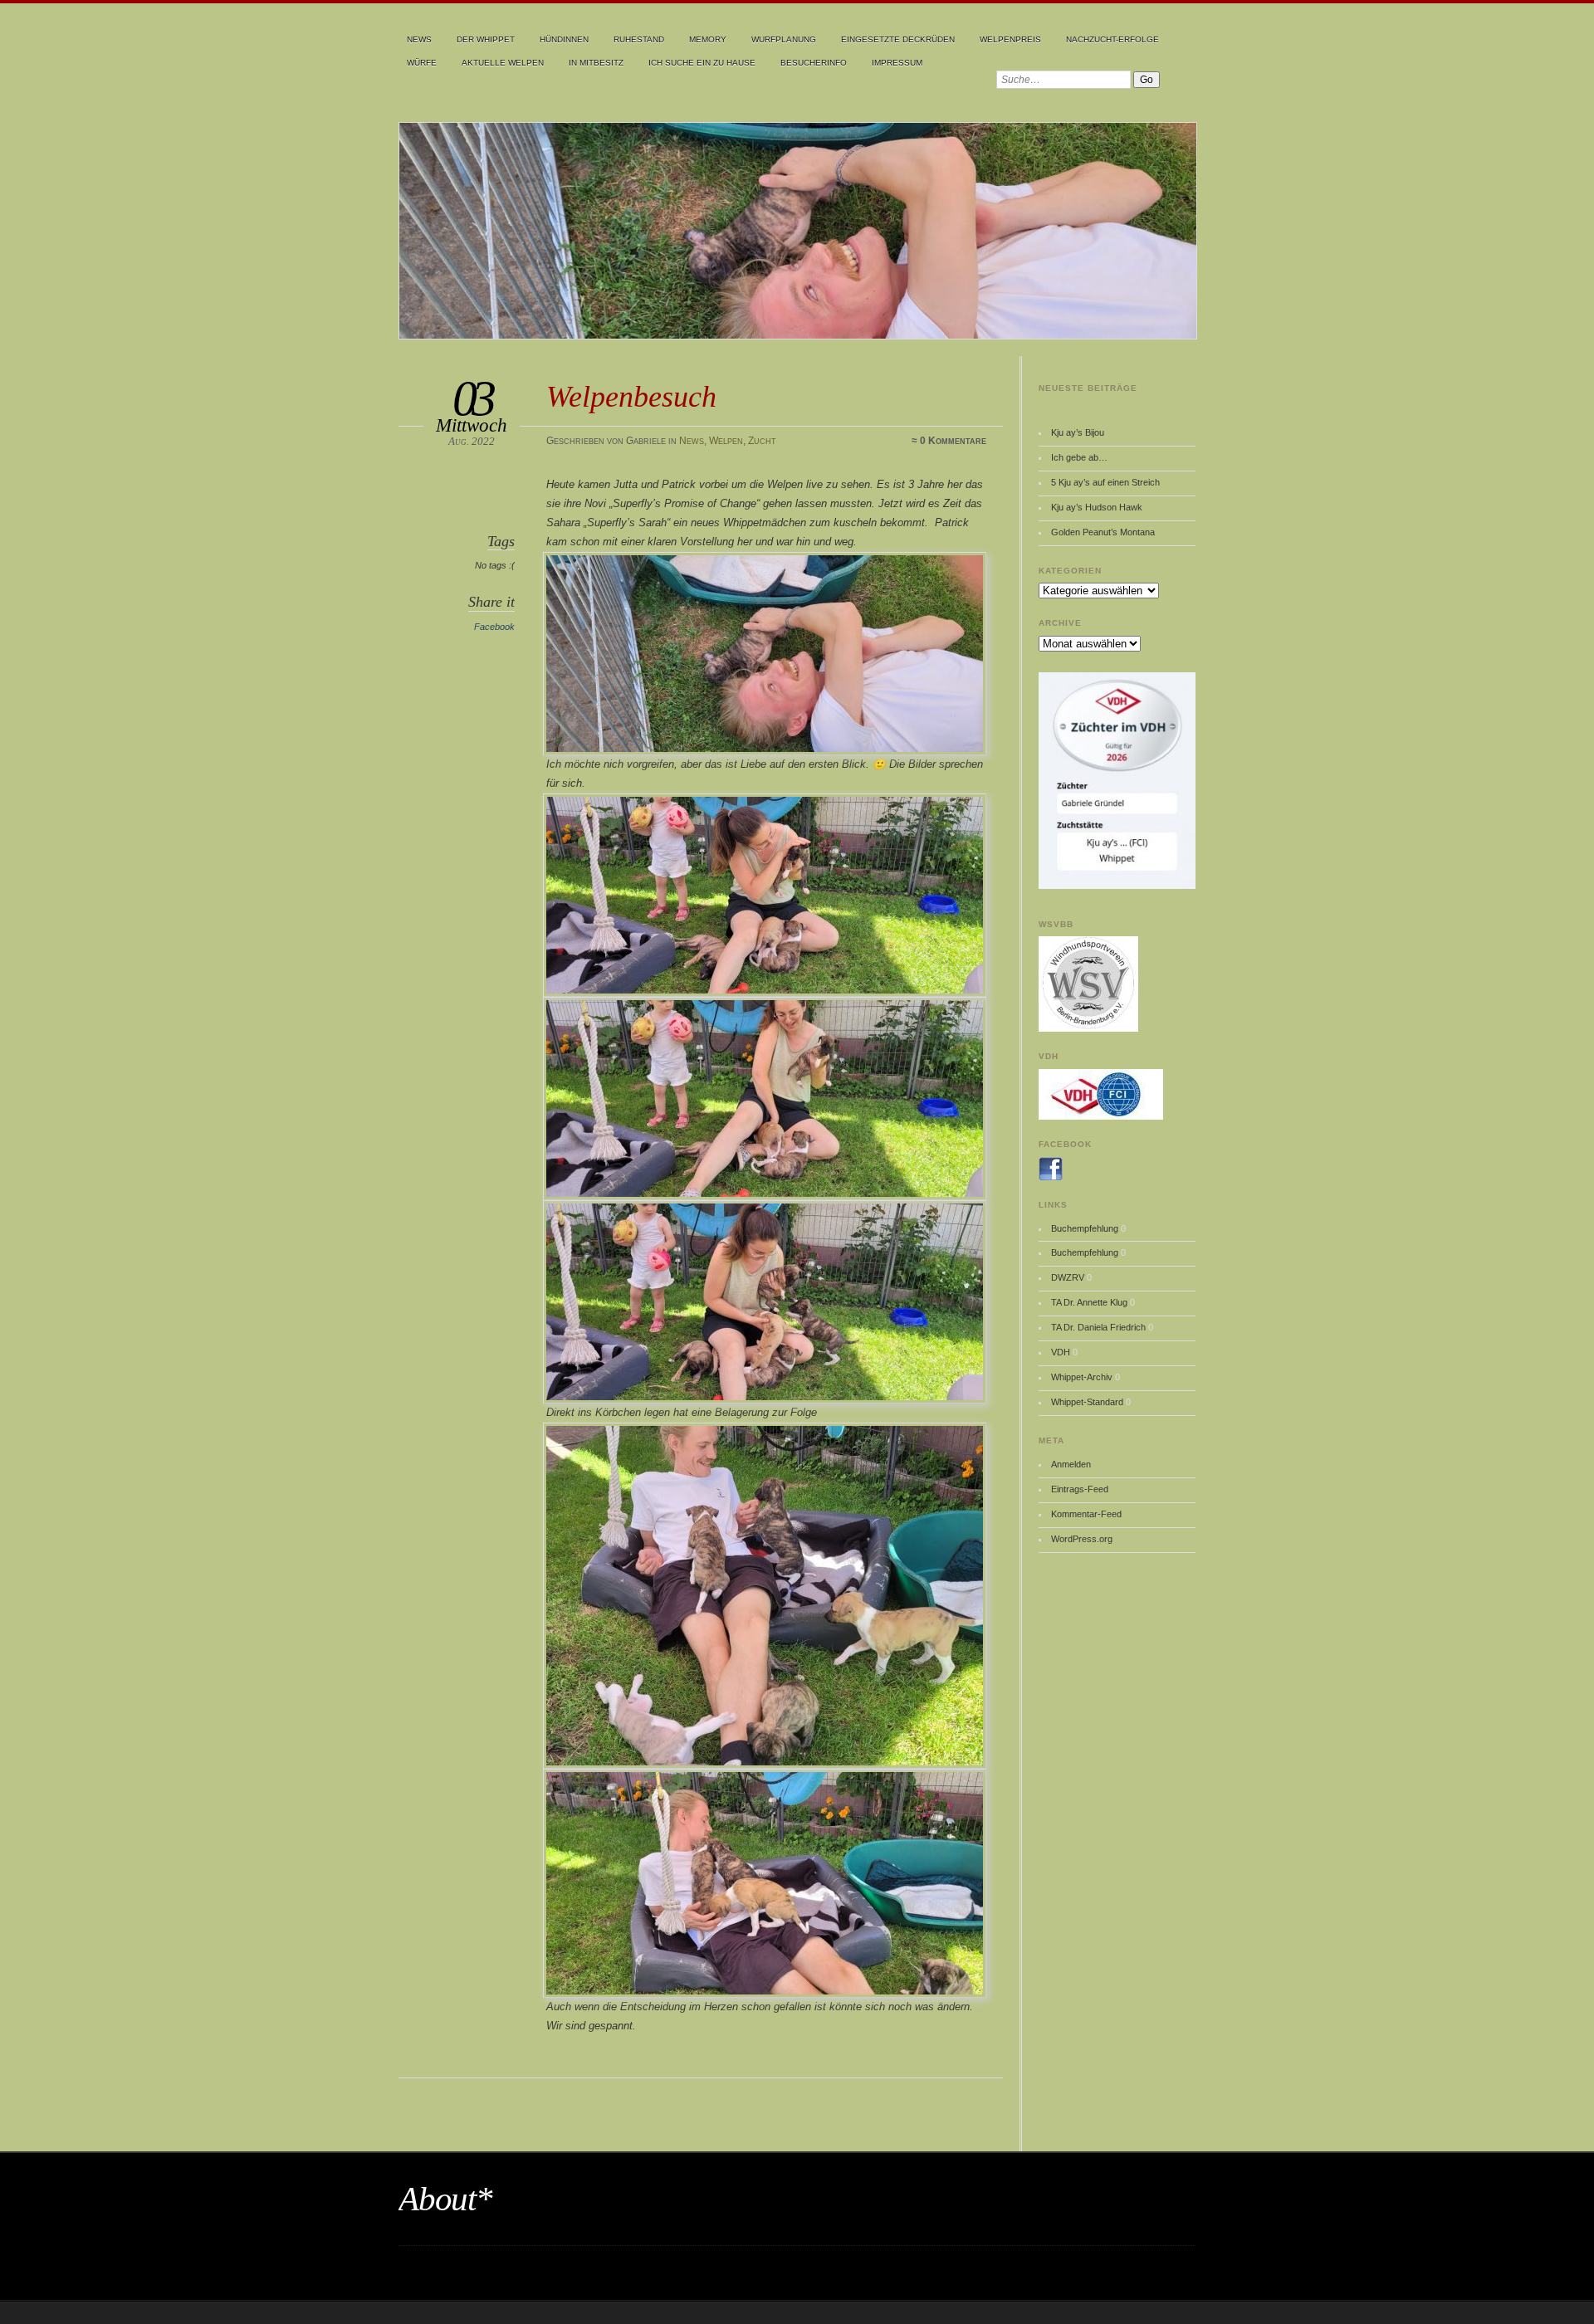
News (419, 39)
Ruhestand (639, 39)
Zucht (762, 441)
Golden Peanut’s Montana (1103, 532)
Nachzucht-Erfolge (1112, 39)
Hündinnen (564, 39)
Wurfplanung (784, 39)
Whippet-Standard (1087, 1402)
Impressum (897, 63)
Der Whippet (486, 39)
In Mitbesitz (596, 63)
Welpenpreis (1010, 39)
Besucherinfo (814, 63)
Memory (708, 39)
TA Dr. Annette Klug (1089, 1302)
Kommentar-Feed (1086, 1514)
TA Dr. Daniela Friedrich (1098, 1327)
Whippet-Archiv (1082, 1377)
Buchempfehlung (1085, 1228)
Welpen (726, 441)
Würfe (422, 63)
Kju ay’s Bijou (1078, 432)
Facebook (494, 627)
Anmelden (1071, 1464)
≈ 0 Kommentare (949, 441)
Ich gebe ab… (1079, 457)
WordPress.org (1082, 1539)
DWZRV (1068, 1277)
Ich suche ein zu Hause (702, 63)
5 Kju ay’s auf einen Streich (1105, 482)
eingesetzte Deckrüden (898, 39)
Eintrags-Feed (1080, 1489)
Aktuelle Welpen (503, 63)
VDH (1061, 1352)
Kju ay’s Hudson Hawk (1097, 507)
